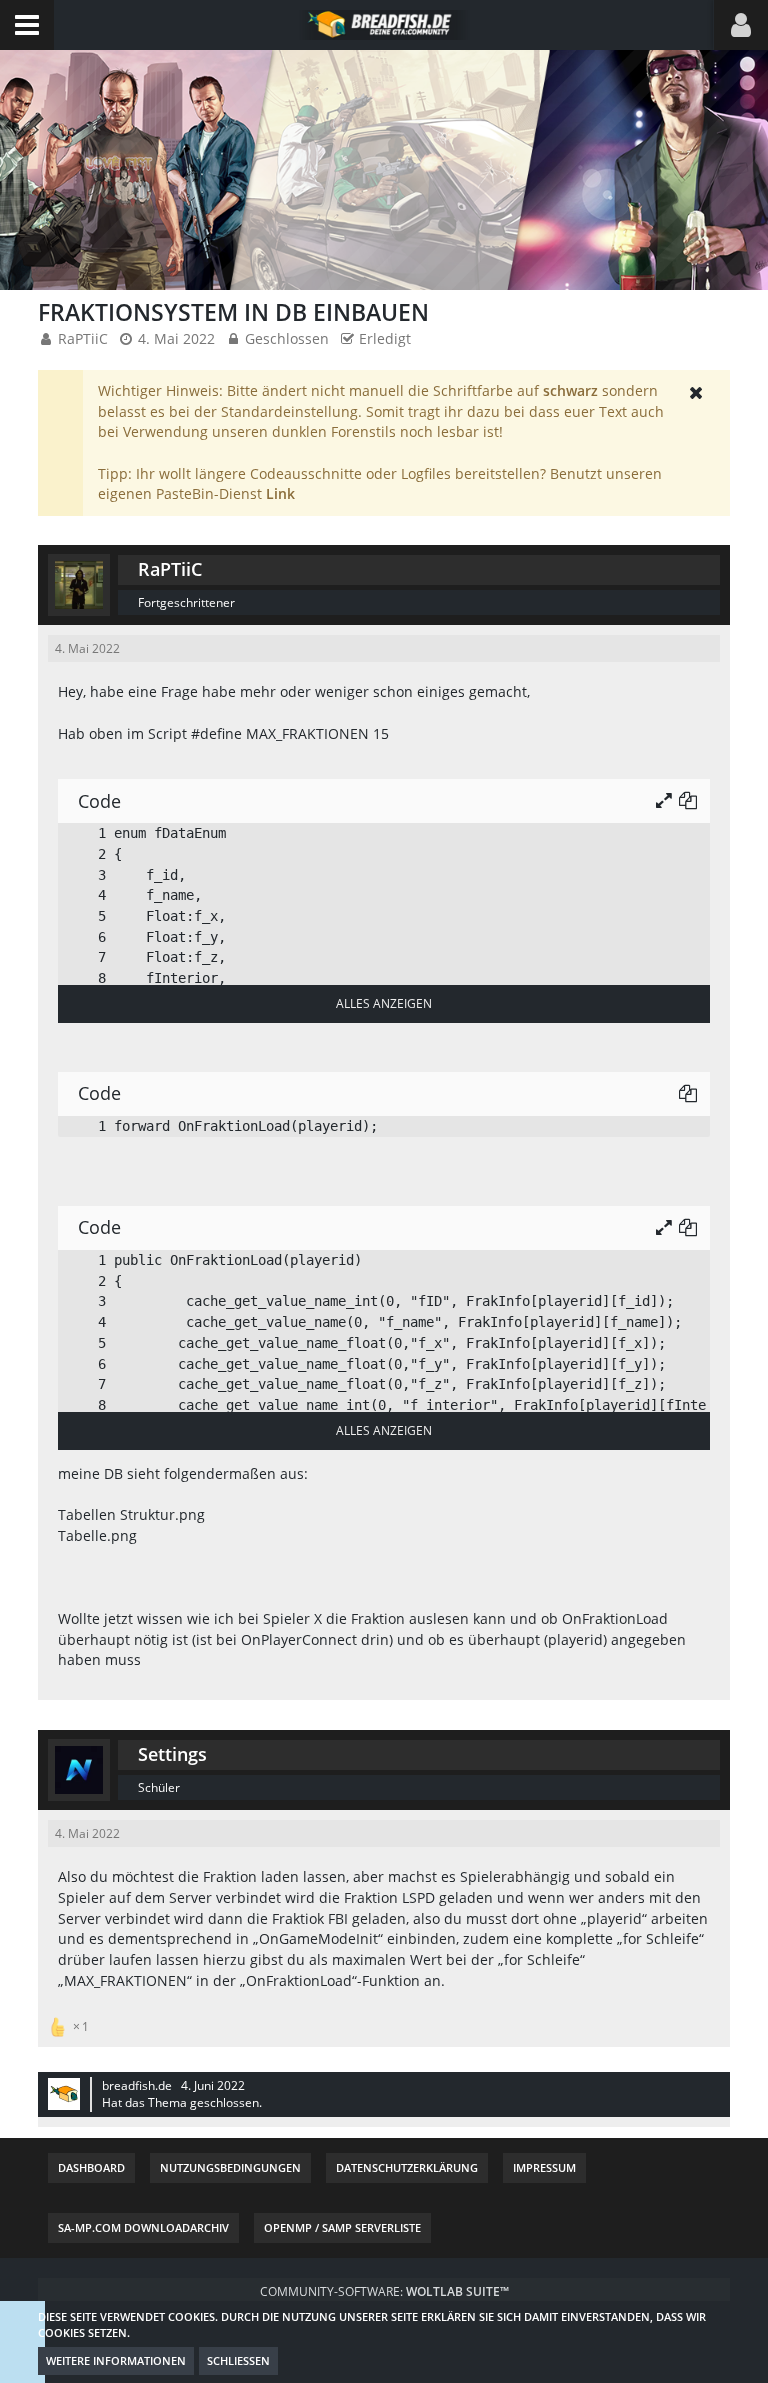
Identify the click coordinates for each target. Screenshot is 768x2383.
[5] (82, 916)
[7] (82, 957)
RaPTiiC (83, 338)
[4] (82, 895)
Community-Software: (384, 2291)
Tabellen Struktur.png (131, 1514)
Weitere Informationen (116, 2360)
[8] (82, 978)
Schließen (238, 2360)
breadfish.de (137, 2085)
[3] (82, 875)
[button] (27, 25)
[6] (82, 937)
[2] (82, 854)
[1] (82, 833)
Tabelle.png (97, 1535)
